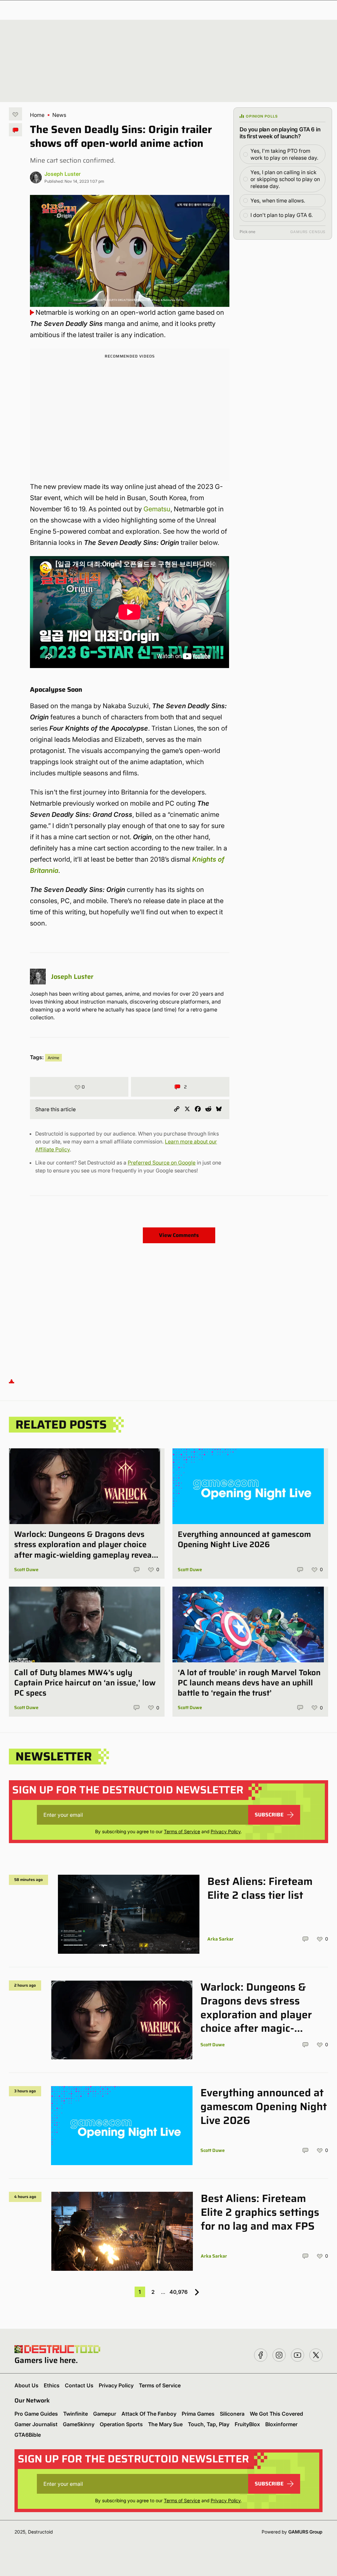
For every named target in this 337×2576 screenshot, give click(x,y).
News (59, 115)
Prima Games (198, 2414)
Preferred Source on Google (162, 1163)
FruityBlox (247, 2424)
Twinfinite (76, 2414)
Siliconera (232, 2414)
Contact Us (79, 2385)
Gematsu (157, 509)
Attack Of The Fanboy (149, 2414)
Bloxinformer (281, 2424)
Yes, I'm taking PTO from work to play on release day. (284, 154)
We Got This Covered (276, 2414)
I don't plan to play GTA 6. (282, 215)
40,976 (179, 2292)
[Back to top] (12, 1381)
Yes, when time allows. (278, 201)
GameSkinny (79, 2424)
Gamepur (105, 2414)
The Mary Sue (165, 2424)
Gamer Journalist (36, 2424)
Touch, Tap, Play (209, 2424)
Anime (53, 1058)
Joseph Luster (63, 174)
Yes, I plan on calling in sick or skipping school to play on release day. (285, 179)
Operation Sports (121, 2424)
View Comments (179, 1235)
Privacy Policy (226, 1831)
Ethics (52, 2385)
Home (37, 115)
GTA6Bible (28, 2435)
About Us (26, 2385)
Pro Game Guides (36, 2414)
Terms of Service (182, 1831)
